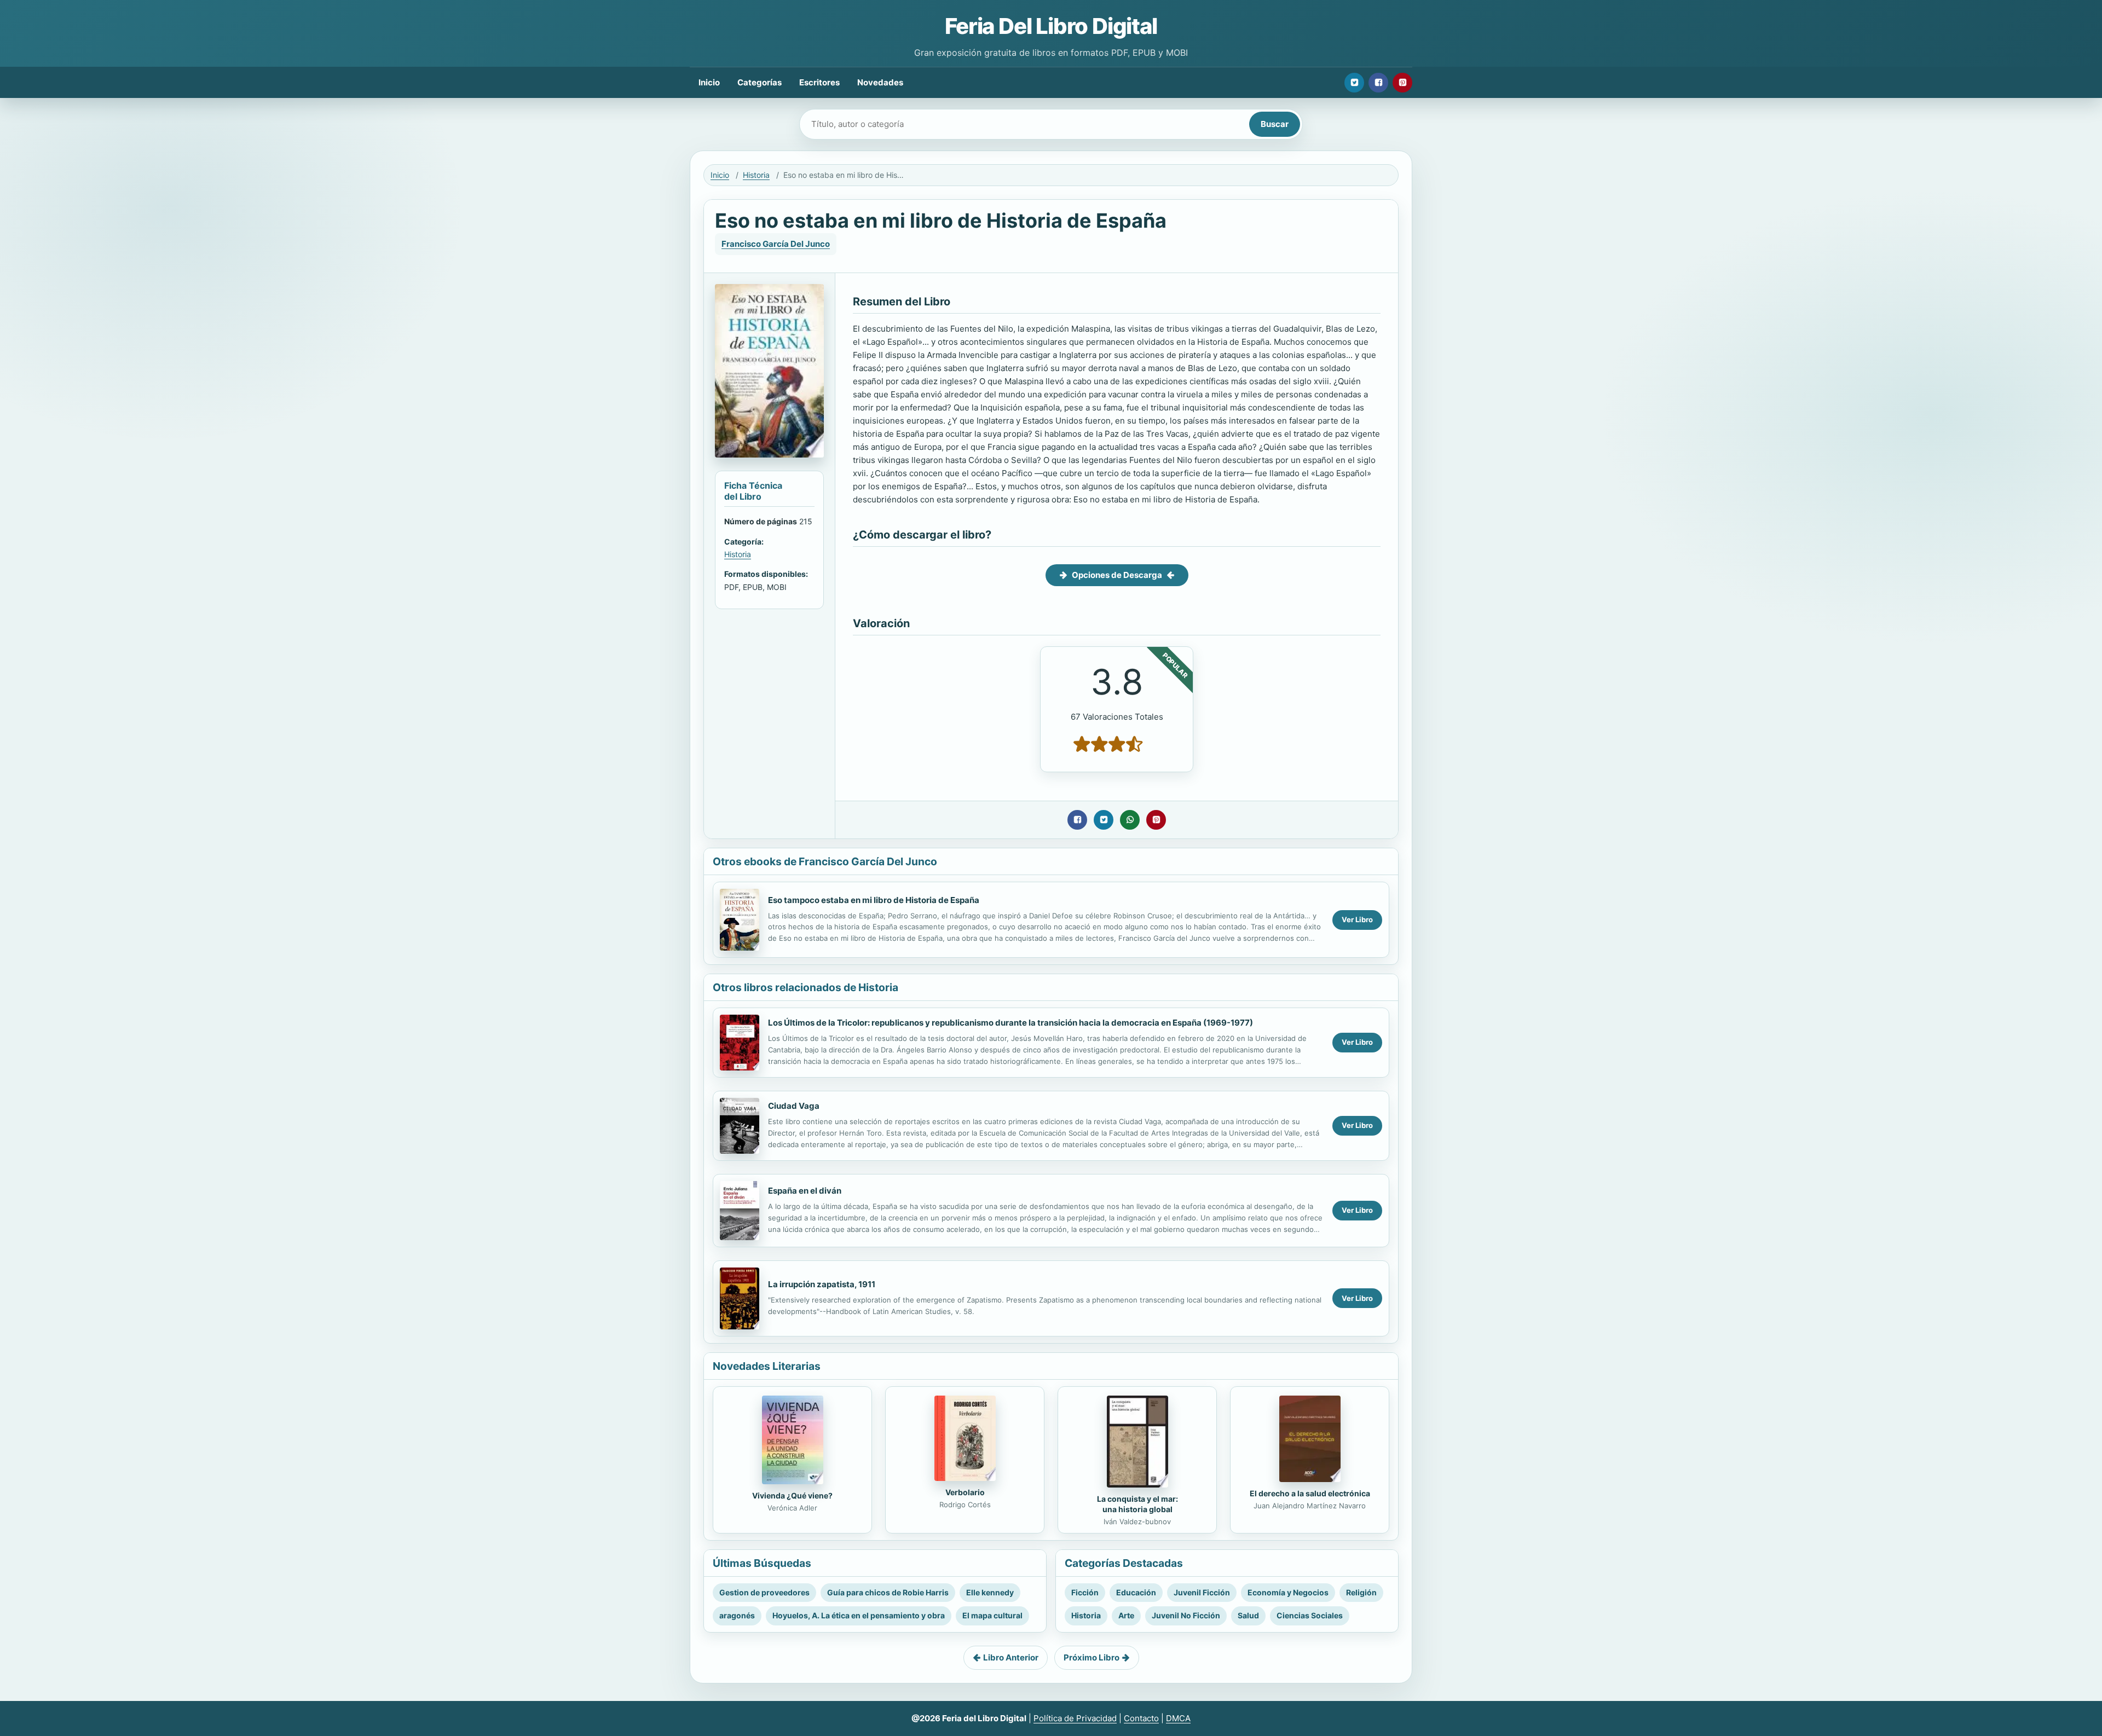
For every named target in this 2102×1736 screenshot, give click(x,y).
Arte (1126, 1615)
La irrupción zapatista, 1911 (822, 1284)
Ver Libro (1357, 919)
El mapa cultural (992, 1615)
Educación (1136, 1592)
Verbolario (965, 1492)
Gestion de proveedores (764, 1592)
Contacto (1141, 1718)
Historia (756, 175)
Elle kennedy (990, 1592)
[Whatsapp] (1130, 820)
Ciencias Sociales (1310, 1615)
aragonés (737, 1615)
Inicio (709, 82)
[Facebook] (1378, 83)
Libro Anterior (1011, 1657)
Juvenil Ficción (1202, 1592)
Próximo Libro (1092, 1657)
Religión (1361, 1592)
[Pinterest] (1402, 83)
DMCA (1178, 1718)
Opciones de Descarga (1117, 575)
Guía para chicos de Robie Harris (888, 1592)
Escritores (819, 82)
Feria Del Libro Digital (1051, 26)
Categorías (760, 82)
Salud (1248, 1615)
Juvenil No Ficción (1186, 1615)
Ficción (1085, 1592)
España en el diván (805, 1191)
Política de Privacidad (1075, 1718)
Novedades (880, 82)
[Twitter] (1354, 83)
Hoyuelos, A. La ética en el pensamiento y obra (859, 1615)
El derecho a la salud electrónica (1310, 1493)
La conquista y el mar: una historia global (1137, 1504)
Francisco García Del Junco (776, 244)
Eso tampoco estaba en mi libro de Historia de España (874, 900)
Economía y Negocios (1288, 1592)
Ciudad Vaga (794, 1106)
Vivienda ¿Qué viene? (792, 1495)
